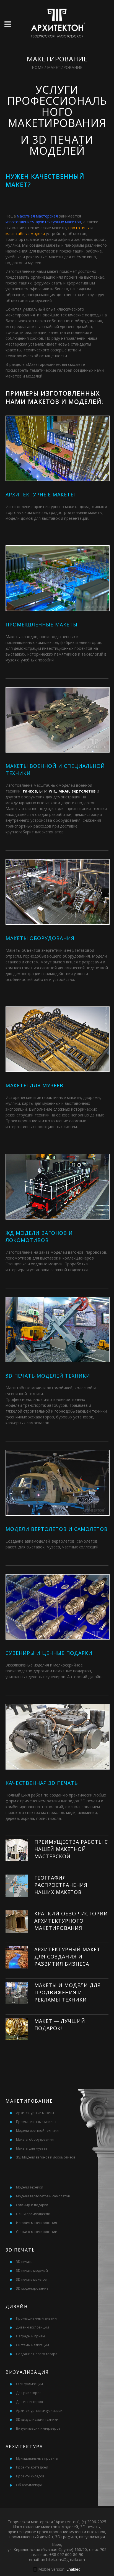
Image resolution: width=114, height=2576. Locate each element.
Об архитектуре (29, 2485)
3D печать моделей (32, 2271)
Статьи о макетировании (37, 2232)
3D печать (24, 2262)
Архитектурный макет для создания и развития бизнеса (67, 1957)
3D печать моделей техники (48, 1376)
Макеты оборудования (40, 938)
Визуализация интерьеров (38, 2428)
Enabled (73, 2569)
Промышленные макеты (42, 624)
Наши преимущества (33, 2214)
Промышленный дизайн (36, 2318)
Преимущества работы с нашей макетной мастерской (71, 1849)
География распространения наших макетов (61, 1885)
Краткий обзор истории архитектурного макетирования (71, 1921)
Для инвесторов (29, 2402)
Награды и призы (30, 2336)
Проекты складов (30, 2476)
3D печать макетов (31, 2279)
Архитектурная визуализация (40, 2411)
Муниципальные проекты (37, 2458)
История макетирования (37, 2223)
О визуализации (29, 2384)
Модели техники (30, 2187)
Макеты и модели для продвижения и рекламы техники (68, 1992)
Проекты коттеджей (32, 2467)
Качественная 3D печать (42, 1783)
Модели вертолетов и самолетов (57, 1529)
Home (38, 67)
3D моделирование (32, 2288)
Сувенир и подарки (32, 2205)
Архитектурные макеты (40, 494)
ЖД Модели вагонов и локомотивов (46, 2157)
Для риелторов (29, 2393)
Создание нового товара (37, 2354)
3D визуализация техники (37, 2419)
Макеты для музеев (34, 1085)
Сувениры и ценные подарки (49, 1653)
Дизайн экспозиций (33, 2327)
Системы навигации (33, 2345)
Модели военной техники (37, 2131)
